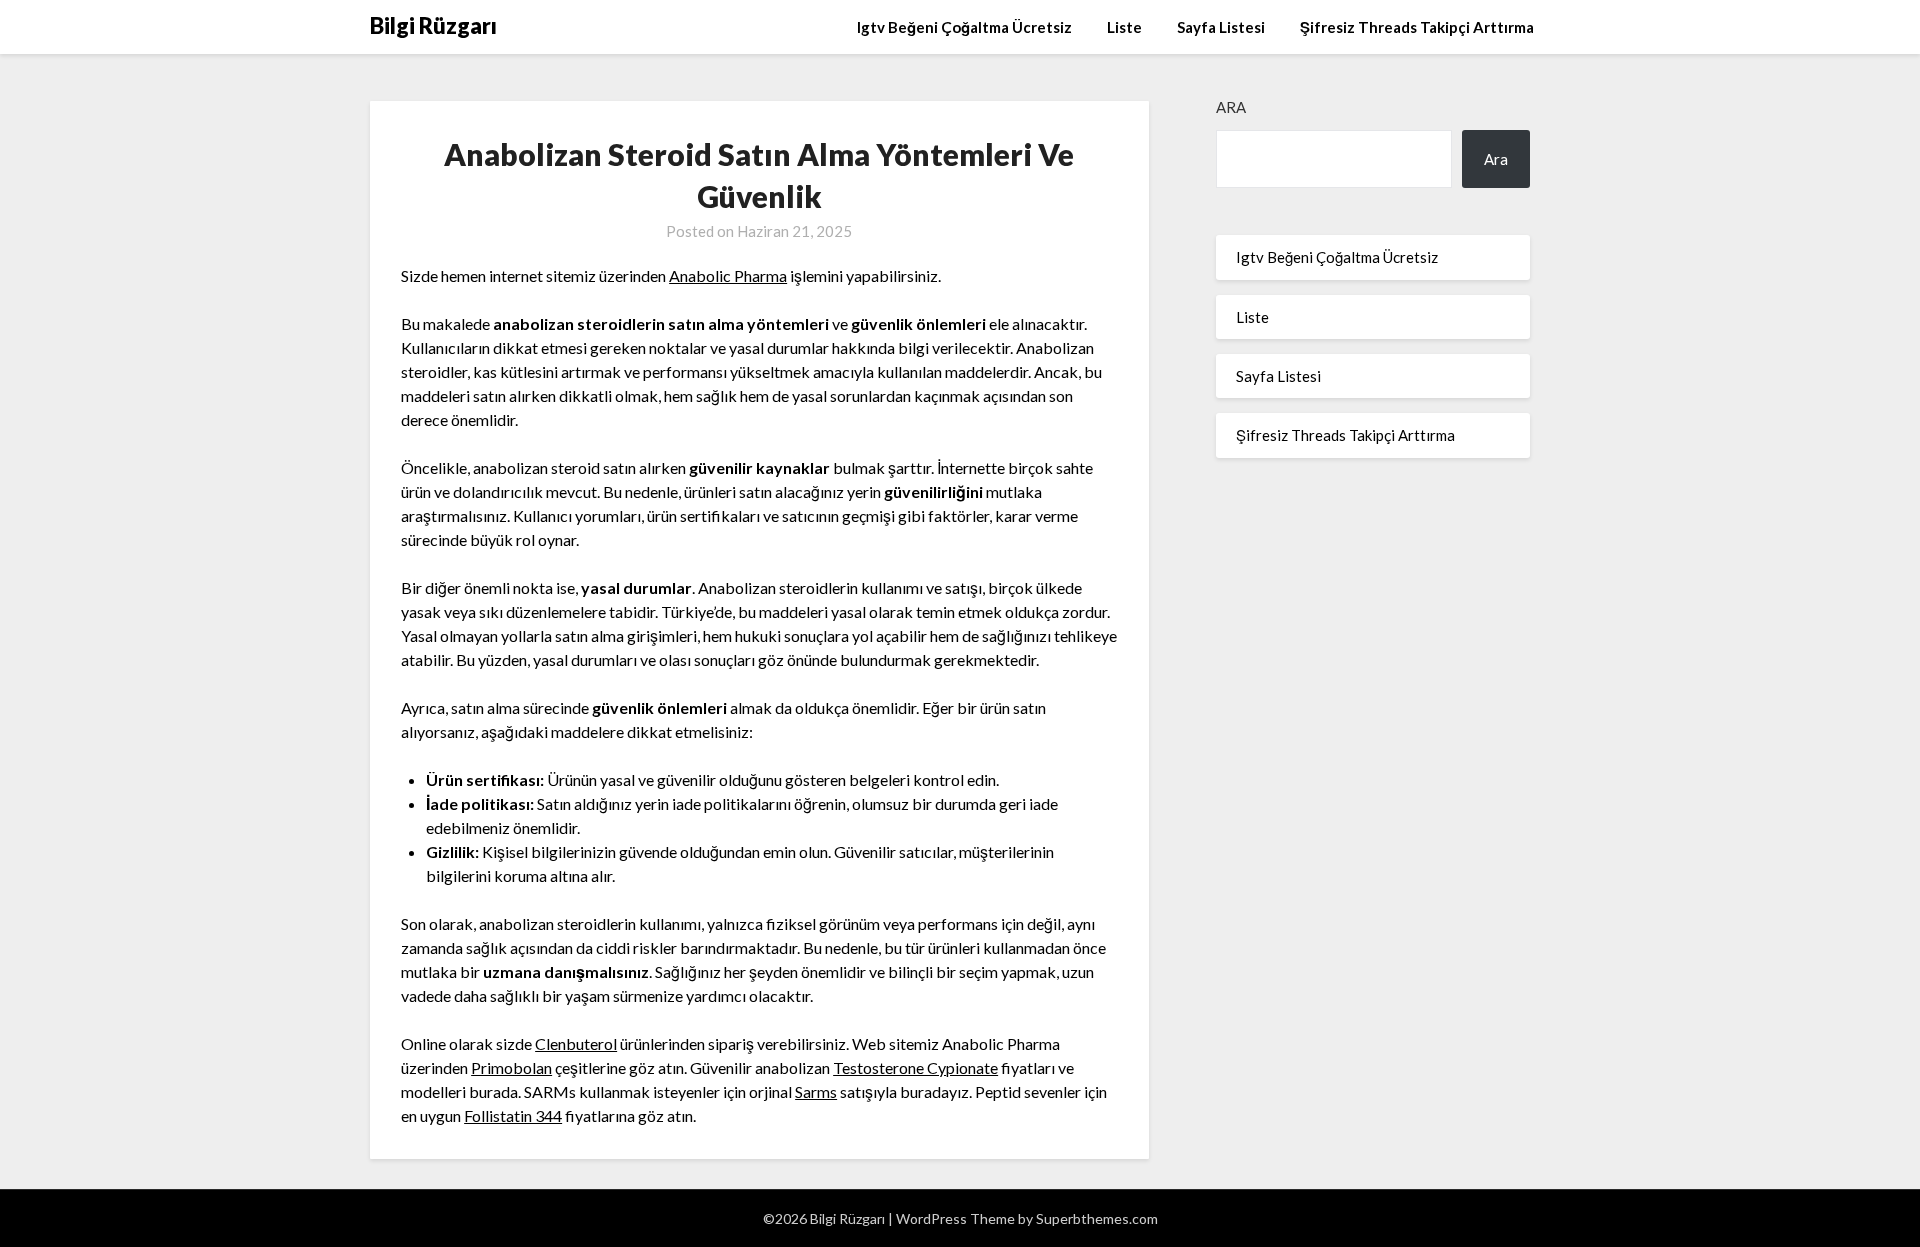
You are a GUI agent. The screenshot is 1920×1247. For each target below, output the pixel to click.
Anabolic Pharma (728, 275)
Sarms (816, 1091)
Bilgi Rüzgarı (433, 25)
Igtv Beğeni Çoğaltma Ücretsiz (964, 27)
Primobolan (511, 1067)
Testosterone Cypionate (915, 1067)
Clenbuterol (576, 1043)
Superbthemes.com (1097, 1218)
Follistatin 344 (513, 1115)
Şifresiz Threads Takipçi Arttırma (1417, 27)
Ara (1231, 107)
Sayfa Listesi (1221, 27)
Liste (1124, 27)
